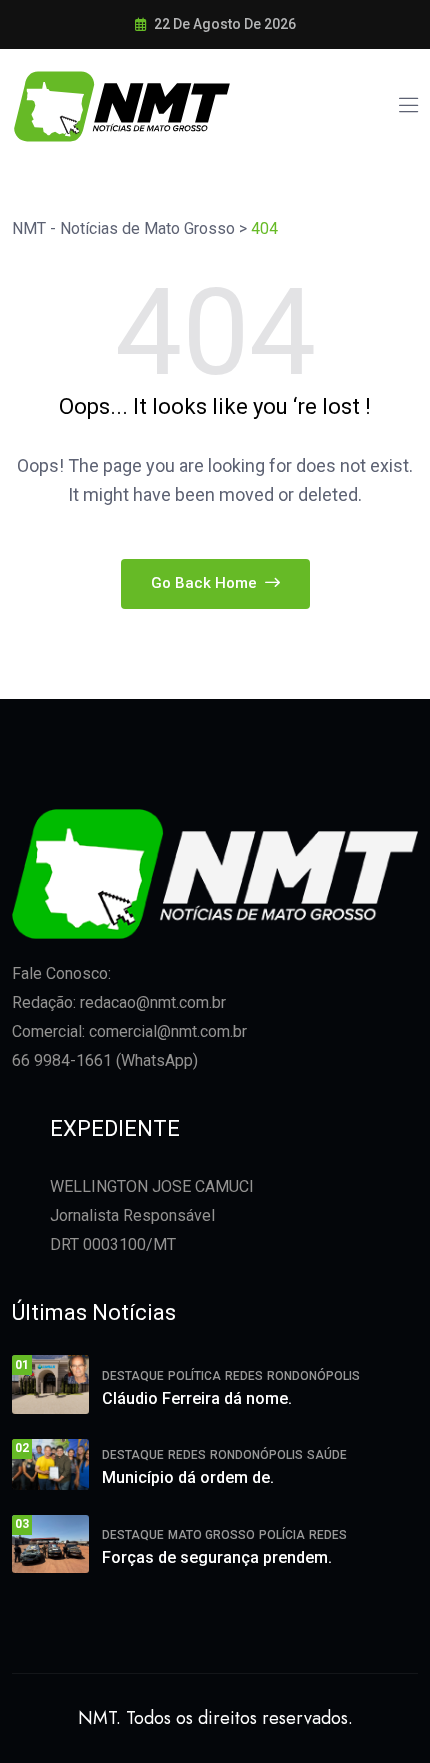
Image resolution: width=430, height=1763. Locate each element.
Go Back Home (206, 583)
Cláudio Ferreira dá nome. (197, 1398)
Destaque (133, 1376)
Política (194, 1376)
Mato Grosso (211, 1535)
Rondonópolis (313, 1376)
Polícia (282, 1535)
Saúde (327, 1455)
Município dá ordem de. (188, 1477)
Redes (244, 1376)
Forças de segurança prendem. (217, 1557)
